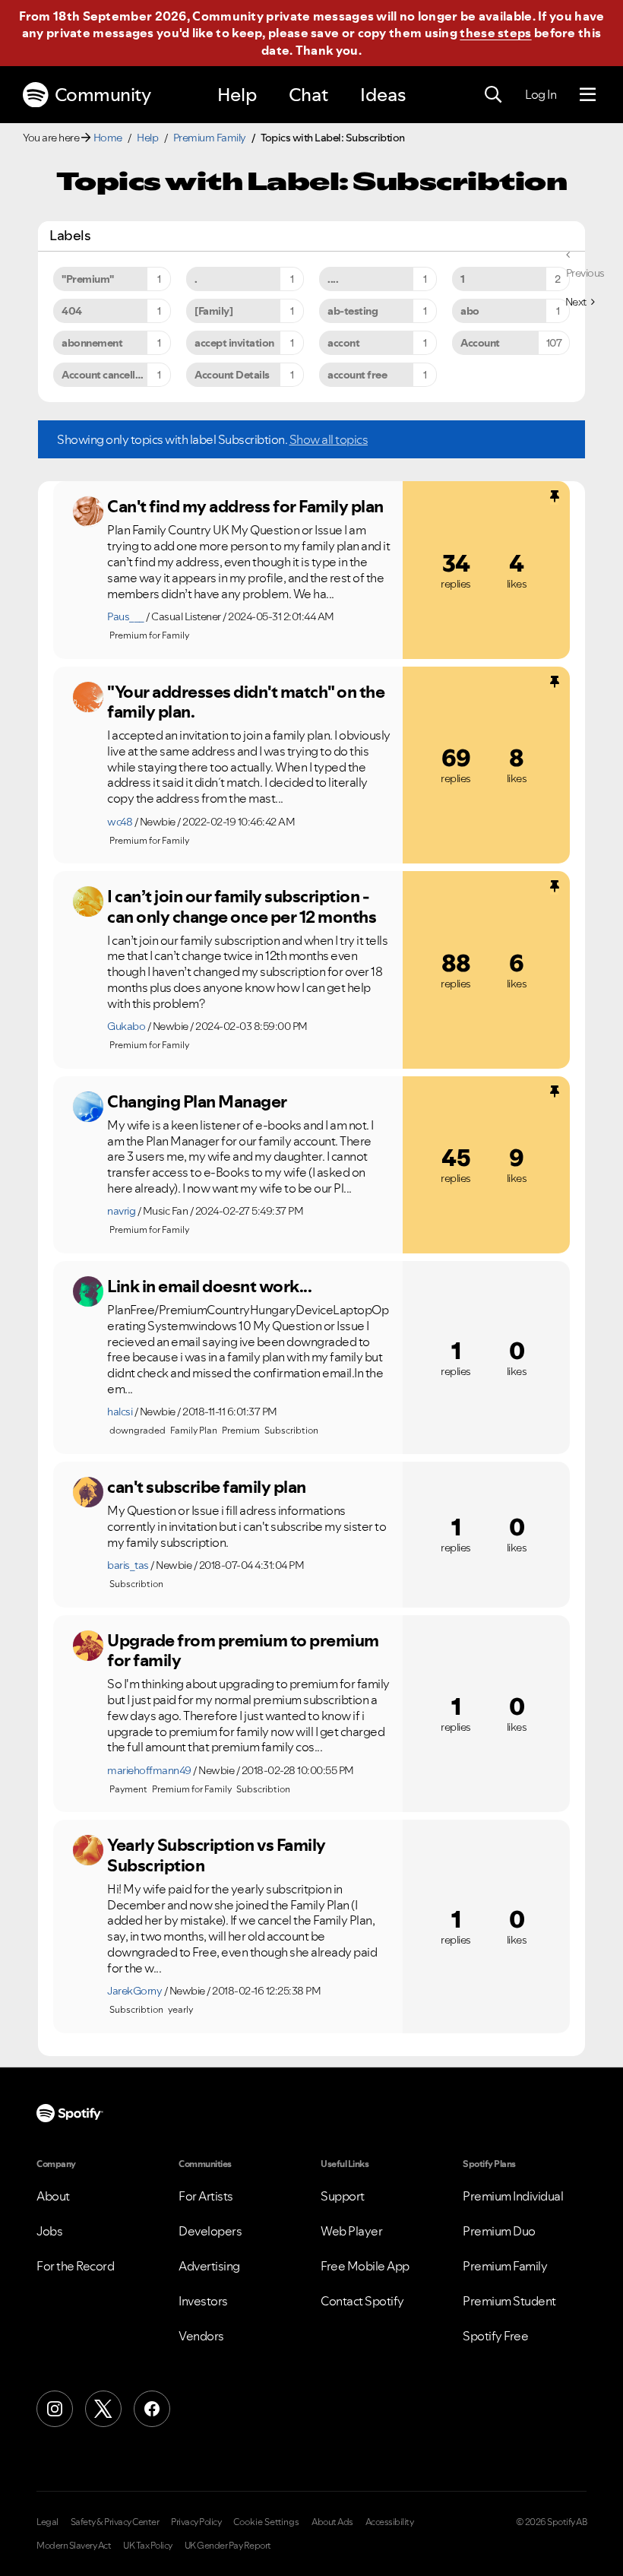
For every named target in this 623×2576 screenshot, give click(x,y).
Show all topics (329, 439)
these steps (495, 33)
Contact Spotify (362, 2301)
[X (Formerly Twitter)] (103, 2409)
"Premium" (88, 279)
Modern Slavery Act (74, 2546)
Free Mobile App (365, 2266)
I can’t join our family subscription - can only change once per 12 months (242, 906)
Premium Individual (513, 2196)
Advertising (209, 2266)
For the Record (75, 2266)
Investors (203, 2301)
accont (343, 343)
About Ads (332, 2522)
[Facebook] (152, 2409)
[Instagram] (55, 2409)
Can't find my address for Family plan (245, 506)
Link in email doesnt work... (209, 1286)
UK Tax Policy (148, 2546)
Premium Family (210, 138)
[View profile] (88, 512)
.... (333, 279)
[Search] (493, 95)
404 (72, 311)
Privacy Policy (196, 2522)
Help (237, 95)
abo (470, 311)
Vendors (201, 2336)
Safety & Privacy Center (115, 2522)
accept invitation (234, 343)
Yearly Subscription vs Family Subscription (217, 1855)
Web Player (351, 2231)
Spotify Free (495, 2336)
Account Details (232, 375)
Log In (541, 94)
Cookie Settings (266, 2522)
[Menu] (588, 95)
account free (357, 375)
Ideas (383, 95)
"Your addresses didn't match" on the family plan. (246, 702)
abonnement (92, 343)
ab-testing (353, 311)
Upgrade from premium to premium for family (243, 1651)
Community (103, 95)
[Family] (213, 311)
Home (108, 138)
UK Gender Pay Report (228, 2546)
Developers (210, 2231)
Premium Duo (499, 2231)
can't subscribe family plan (207, 1487)
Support (343, 2196)
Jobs (49, 2231)
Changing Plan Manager (197, 1101)
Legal (47, 2522)
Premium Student (509, 2301)
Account (480, 343)
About (53, 2196)
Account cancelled (104, 375)
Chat (308, 95)
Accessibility (390, 2522)
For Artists (206, 2196)
